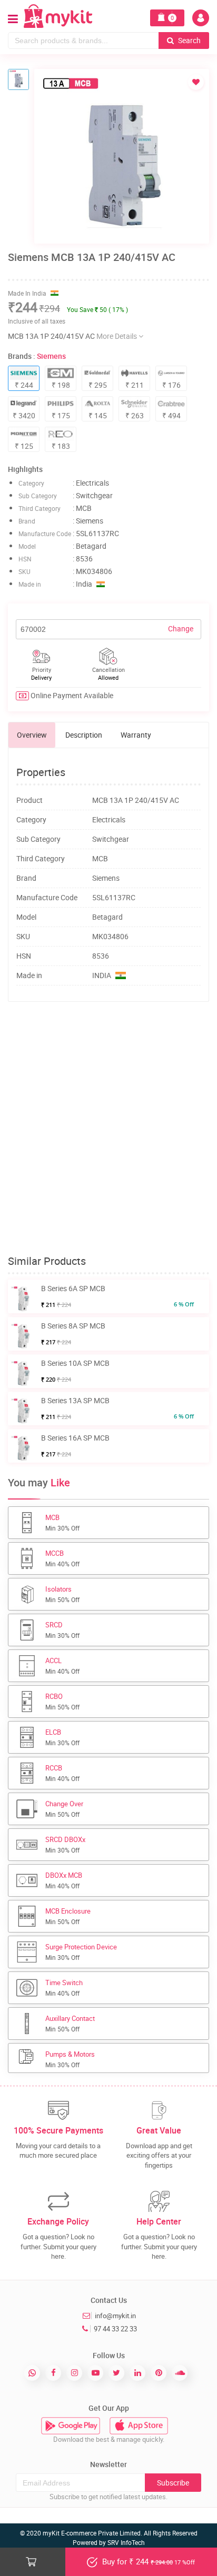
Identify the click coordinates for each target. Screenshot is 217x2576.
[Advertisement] (108, 1129)
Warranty (136, 735)
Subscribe (173, 2483)
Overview (32, 735)
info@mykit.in (115, 2316)
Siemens (51, 356)
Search (189, 40)
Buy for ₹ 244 (147, 2561)
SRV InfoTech (126, 2542)
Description (84, 735)
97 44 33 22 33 (115, 2329)
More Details (117, 336)
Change (181, 628)
